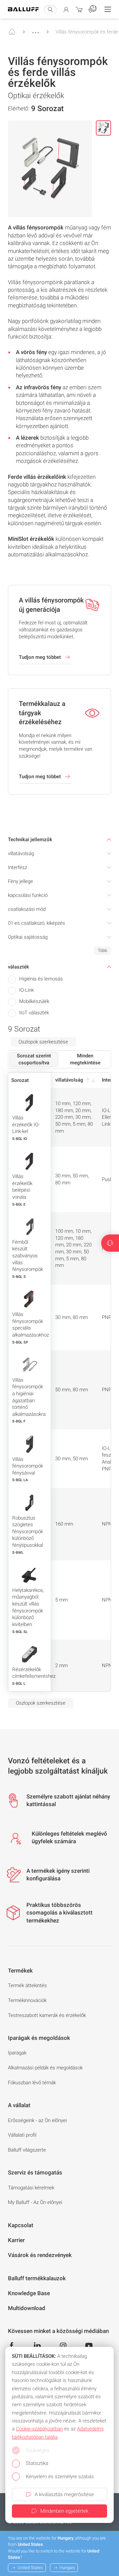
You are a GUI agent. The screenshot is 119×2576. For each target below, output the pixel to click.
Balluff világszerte (27, 2150)
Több (102, 950)
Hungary (67, 2568)
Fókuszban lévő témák (32, 2083)
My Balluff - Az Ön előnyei (35, 2202)
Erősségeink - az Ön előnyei (37, 2120)
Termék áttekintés (27, 1985)
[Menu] (108, 9)
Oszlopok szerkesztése (43, 1042)
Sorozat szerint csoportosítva (34, 1059)
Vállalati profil (22, 2135)
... (36, 30)
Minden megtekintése (85, 1059)
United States (30, 2568)
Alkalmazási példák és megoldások (45, 2068)
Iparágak (17, 2053)
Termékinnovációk (27, 2000)
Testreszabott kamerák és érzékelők (47, 2015)
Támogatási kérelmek (31, 2188)
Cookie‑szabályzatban (39, 2429)
